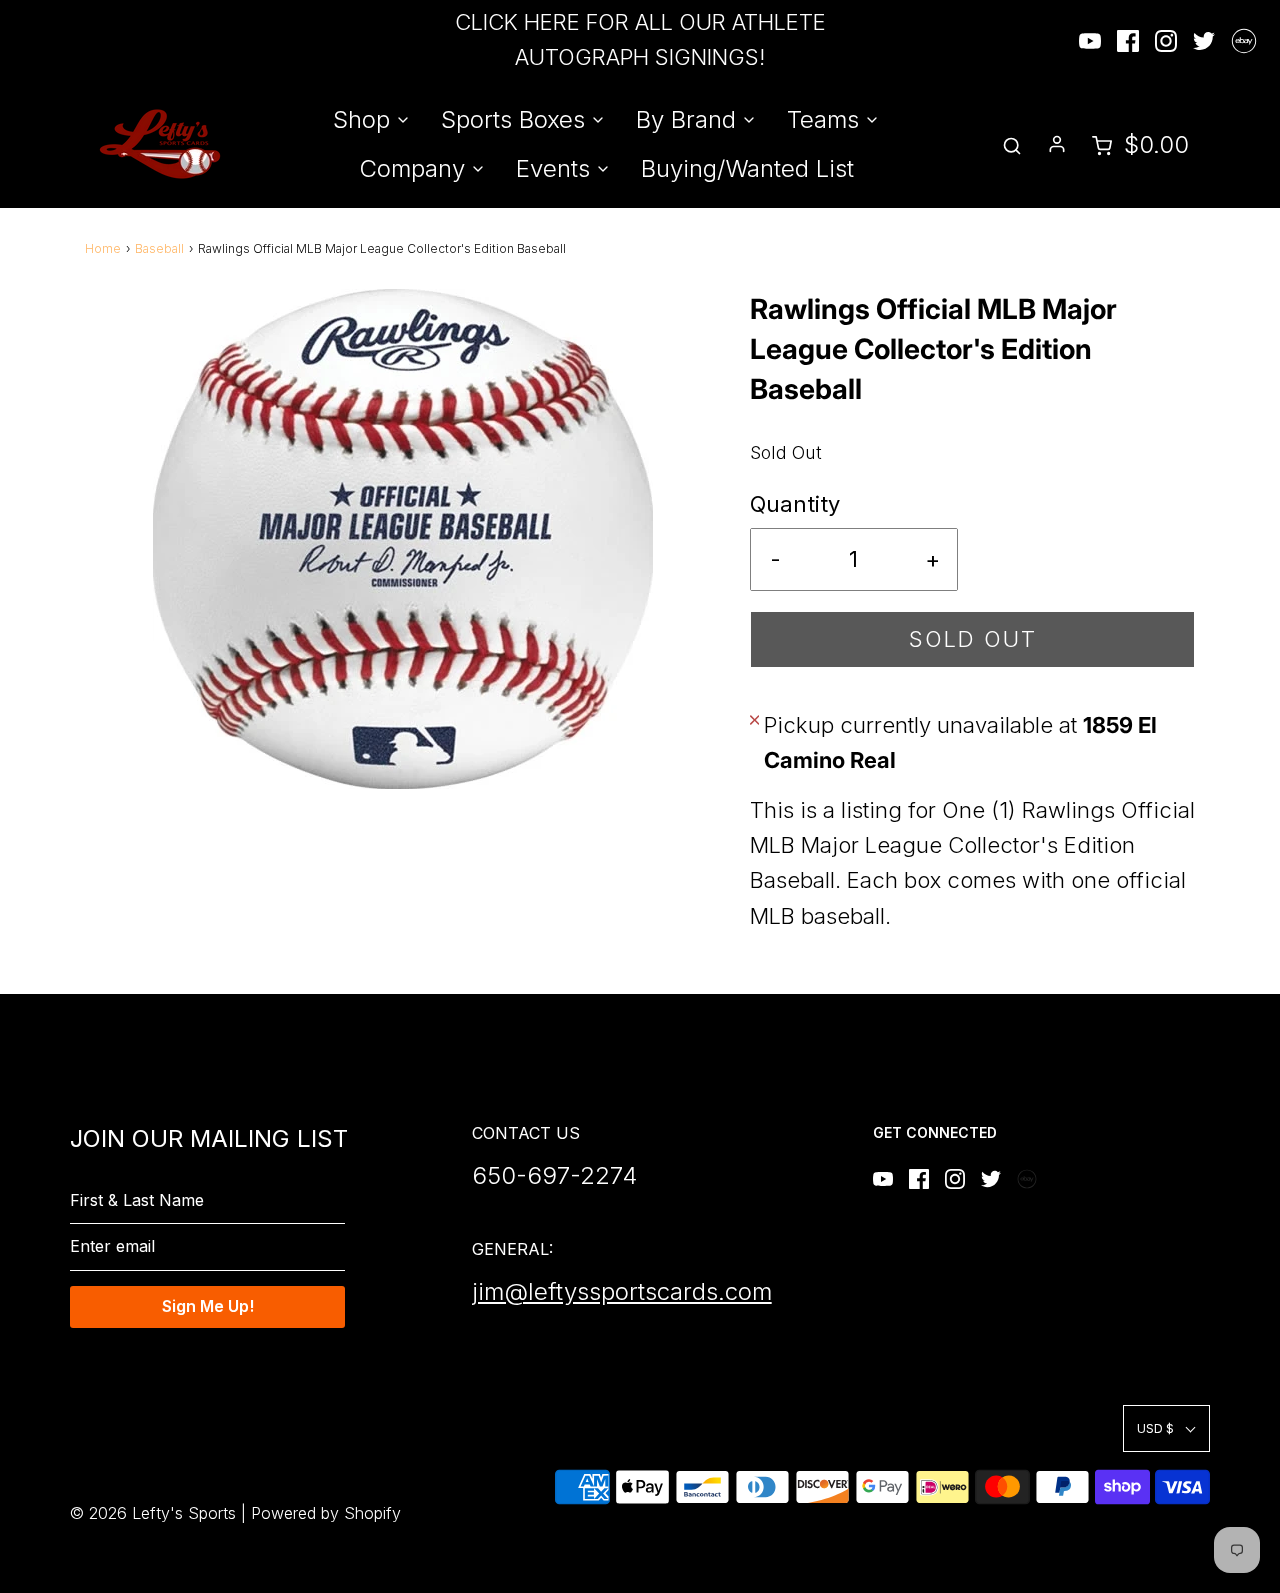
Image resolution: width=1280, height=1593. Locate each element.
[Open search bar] (1012, 144)
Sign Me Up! (208, 1306)
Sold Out (973, 639)
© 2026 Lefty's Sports (153, 1513)
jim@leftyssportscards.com (622, 1291)
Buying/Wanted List (747, 168)
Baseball (159, 248)
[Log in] (1057, 144)
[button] (1166, 1428)
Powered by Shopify (326, 1513)
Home (103, 248)
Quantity (795, 504)
